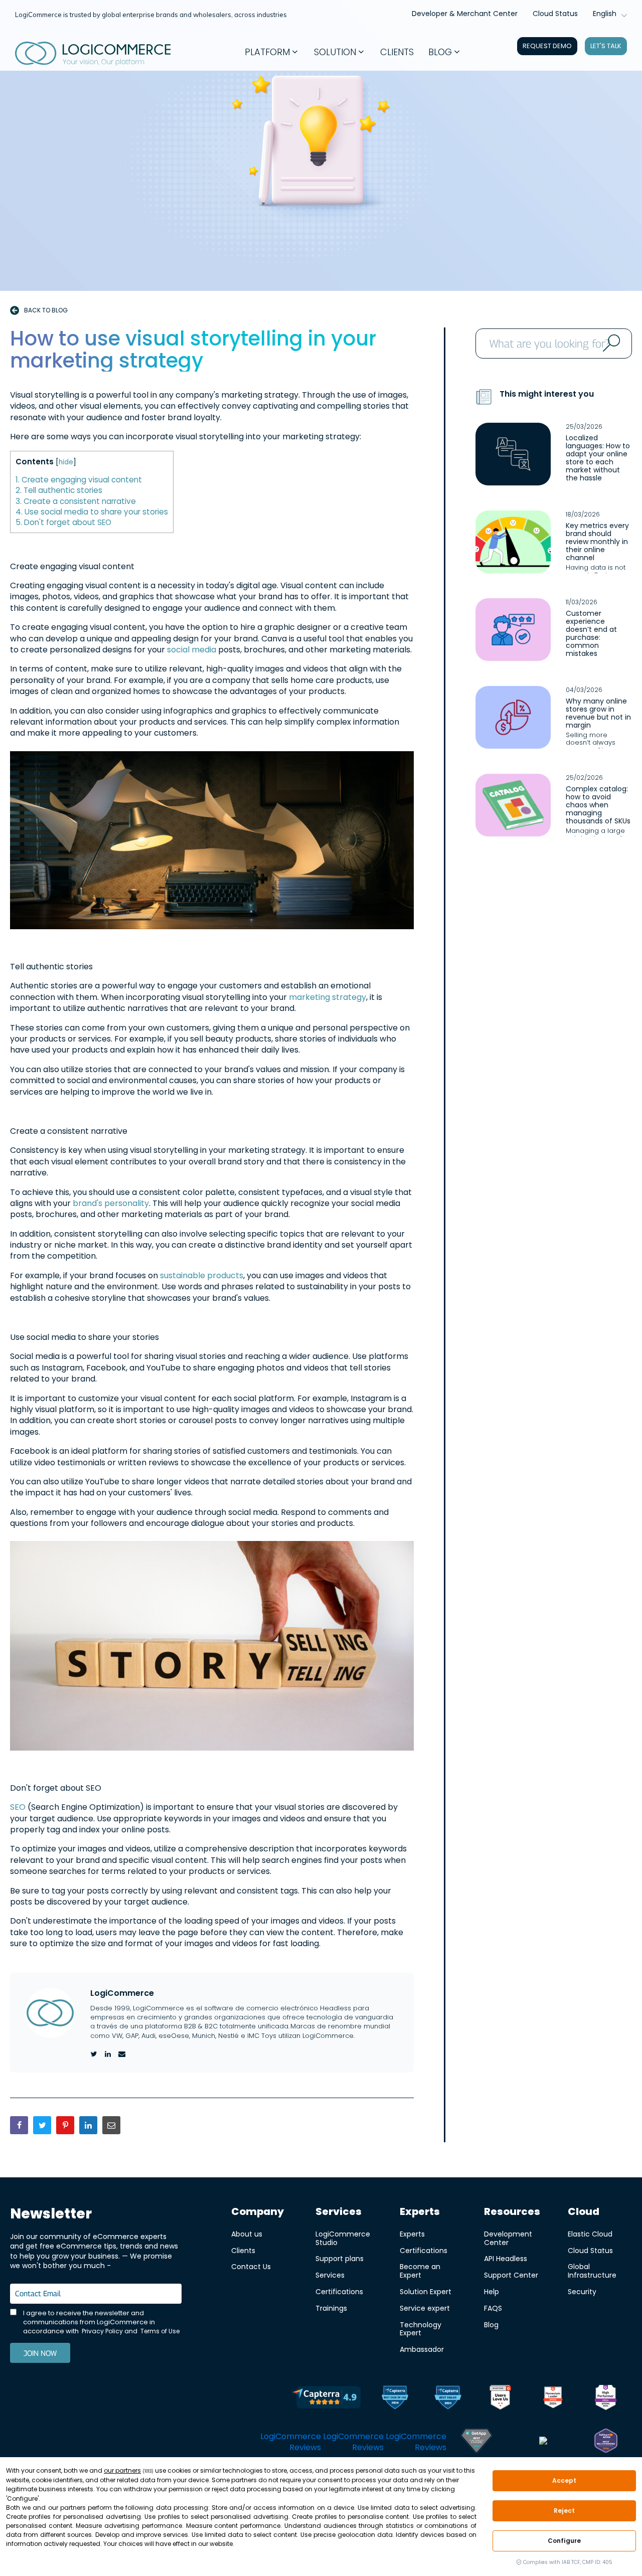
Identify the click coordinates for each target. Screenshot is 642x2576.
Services (330, 2275)
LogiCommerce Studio (343, 2238)
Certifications (339, 2291)
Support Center (511, 2275)
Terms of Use (160, 2331)
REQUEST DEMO (547, 46)
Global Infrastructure (592, 2271)
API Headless (506, 2258)
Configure (564, 2541)
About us (247, 2234)
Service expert (425, 2308)
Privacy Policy (102, 2331)
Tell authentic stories (59, 490)
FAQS (493, 2308)
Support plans (340, 2258)
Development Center (508, 2238)
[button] (272, 52)
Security (582, 2291)
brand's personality (111, 1203)
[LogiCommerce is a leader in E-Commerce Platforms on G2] (553, 2399)
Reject (564, 2511)
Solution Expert (426, 2291)
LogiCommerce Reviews (291, 2442)
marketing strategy (328, 997)
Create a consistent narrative (76, 501)
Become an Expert (420, 2271)
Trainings (331, 2308)
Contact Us (251, 2266)
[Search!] (610, 344)
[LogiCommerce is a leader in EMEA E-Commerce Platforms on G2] (606, 2399)
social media (193, 650)
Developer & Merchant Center (465, 14)
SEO (19, 1807)
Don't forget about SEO (63, 522)
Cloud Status (555, 14)
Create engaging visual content (79, 480)
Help (492, 2291)
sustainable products (202, 1275)
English (605, 14)
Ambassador (422, 2349)
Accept (565, 2480)
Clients (243, 2250)
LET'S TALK (606, 46)
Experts (412, 2234)
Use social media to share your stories (92, 512)
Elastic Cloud (590, 2234)
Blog (491, 2325)
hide (66, 462)
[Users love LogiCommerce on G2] (500, 2399)
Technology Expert (421, 2329)
